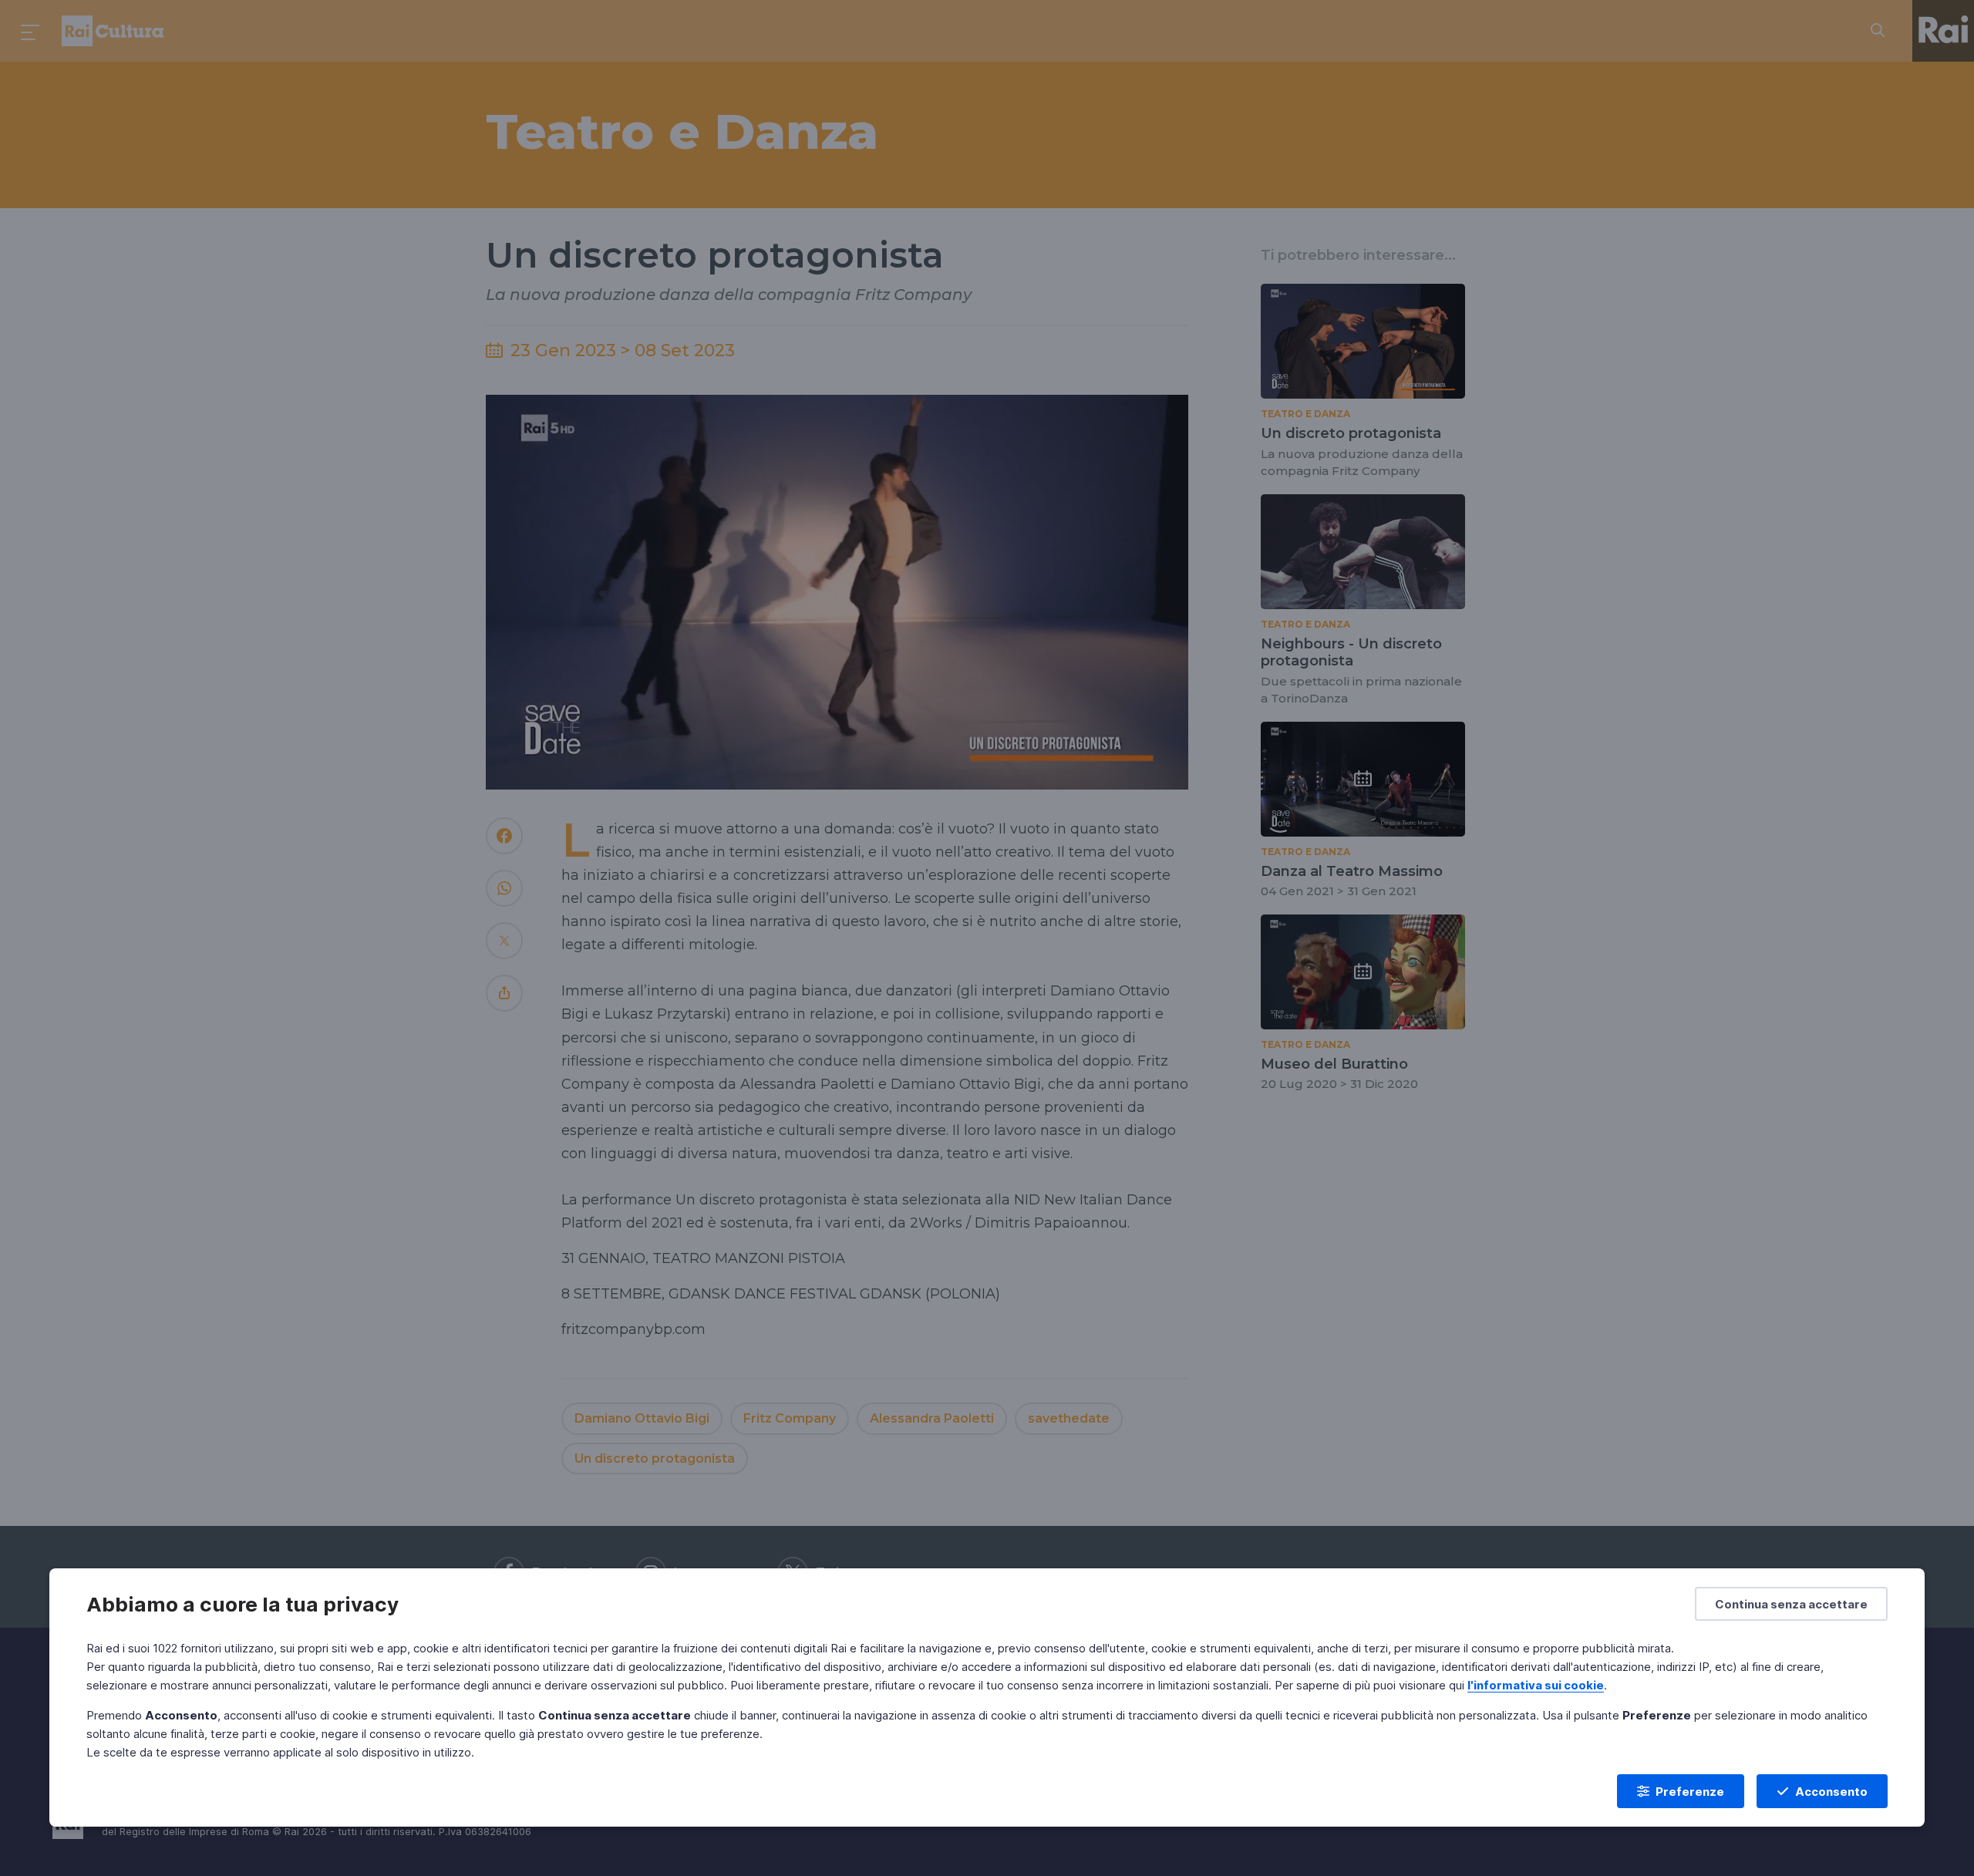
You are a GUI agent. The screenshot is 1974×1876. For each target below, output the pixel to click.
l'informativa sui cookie (1536, 1685)
